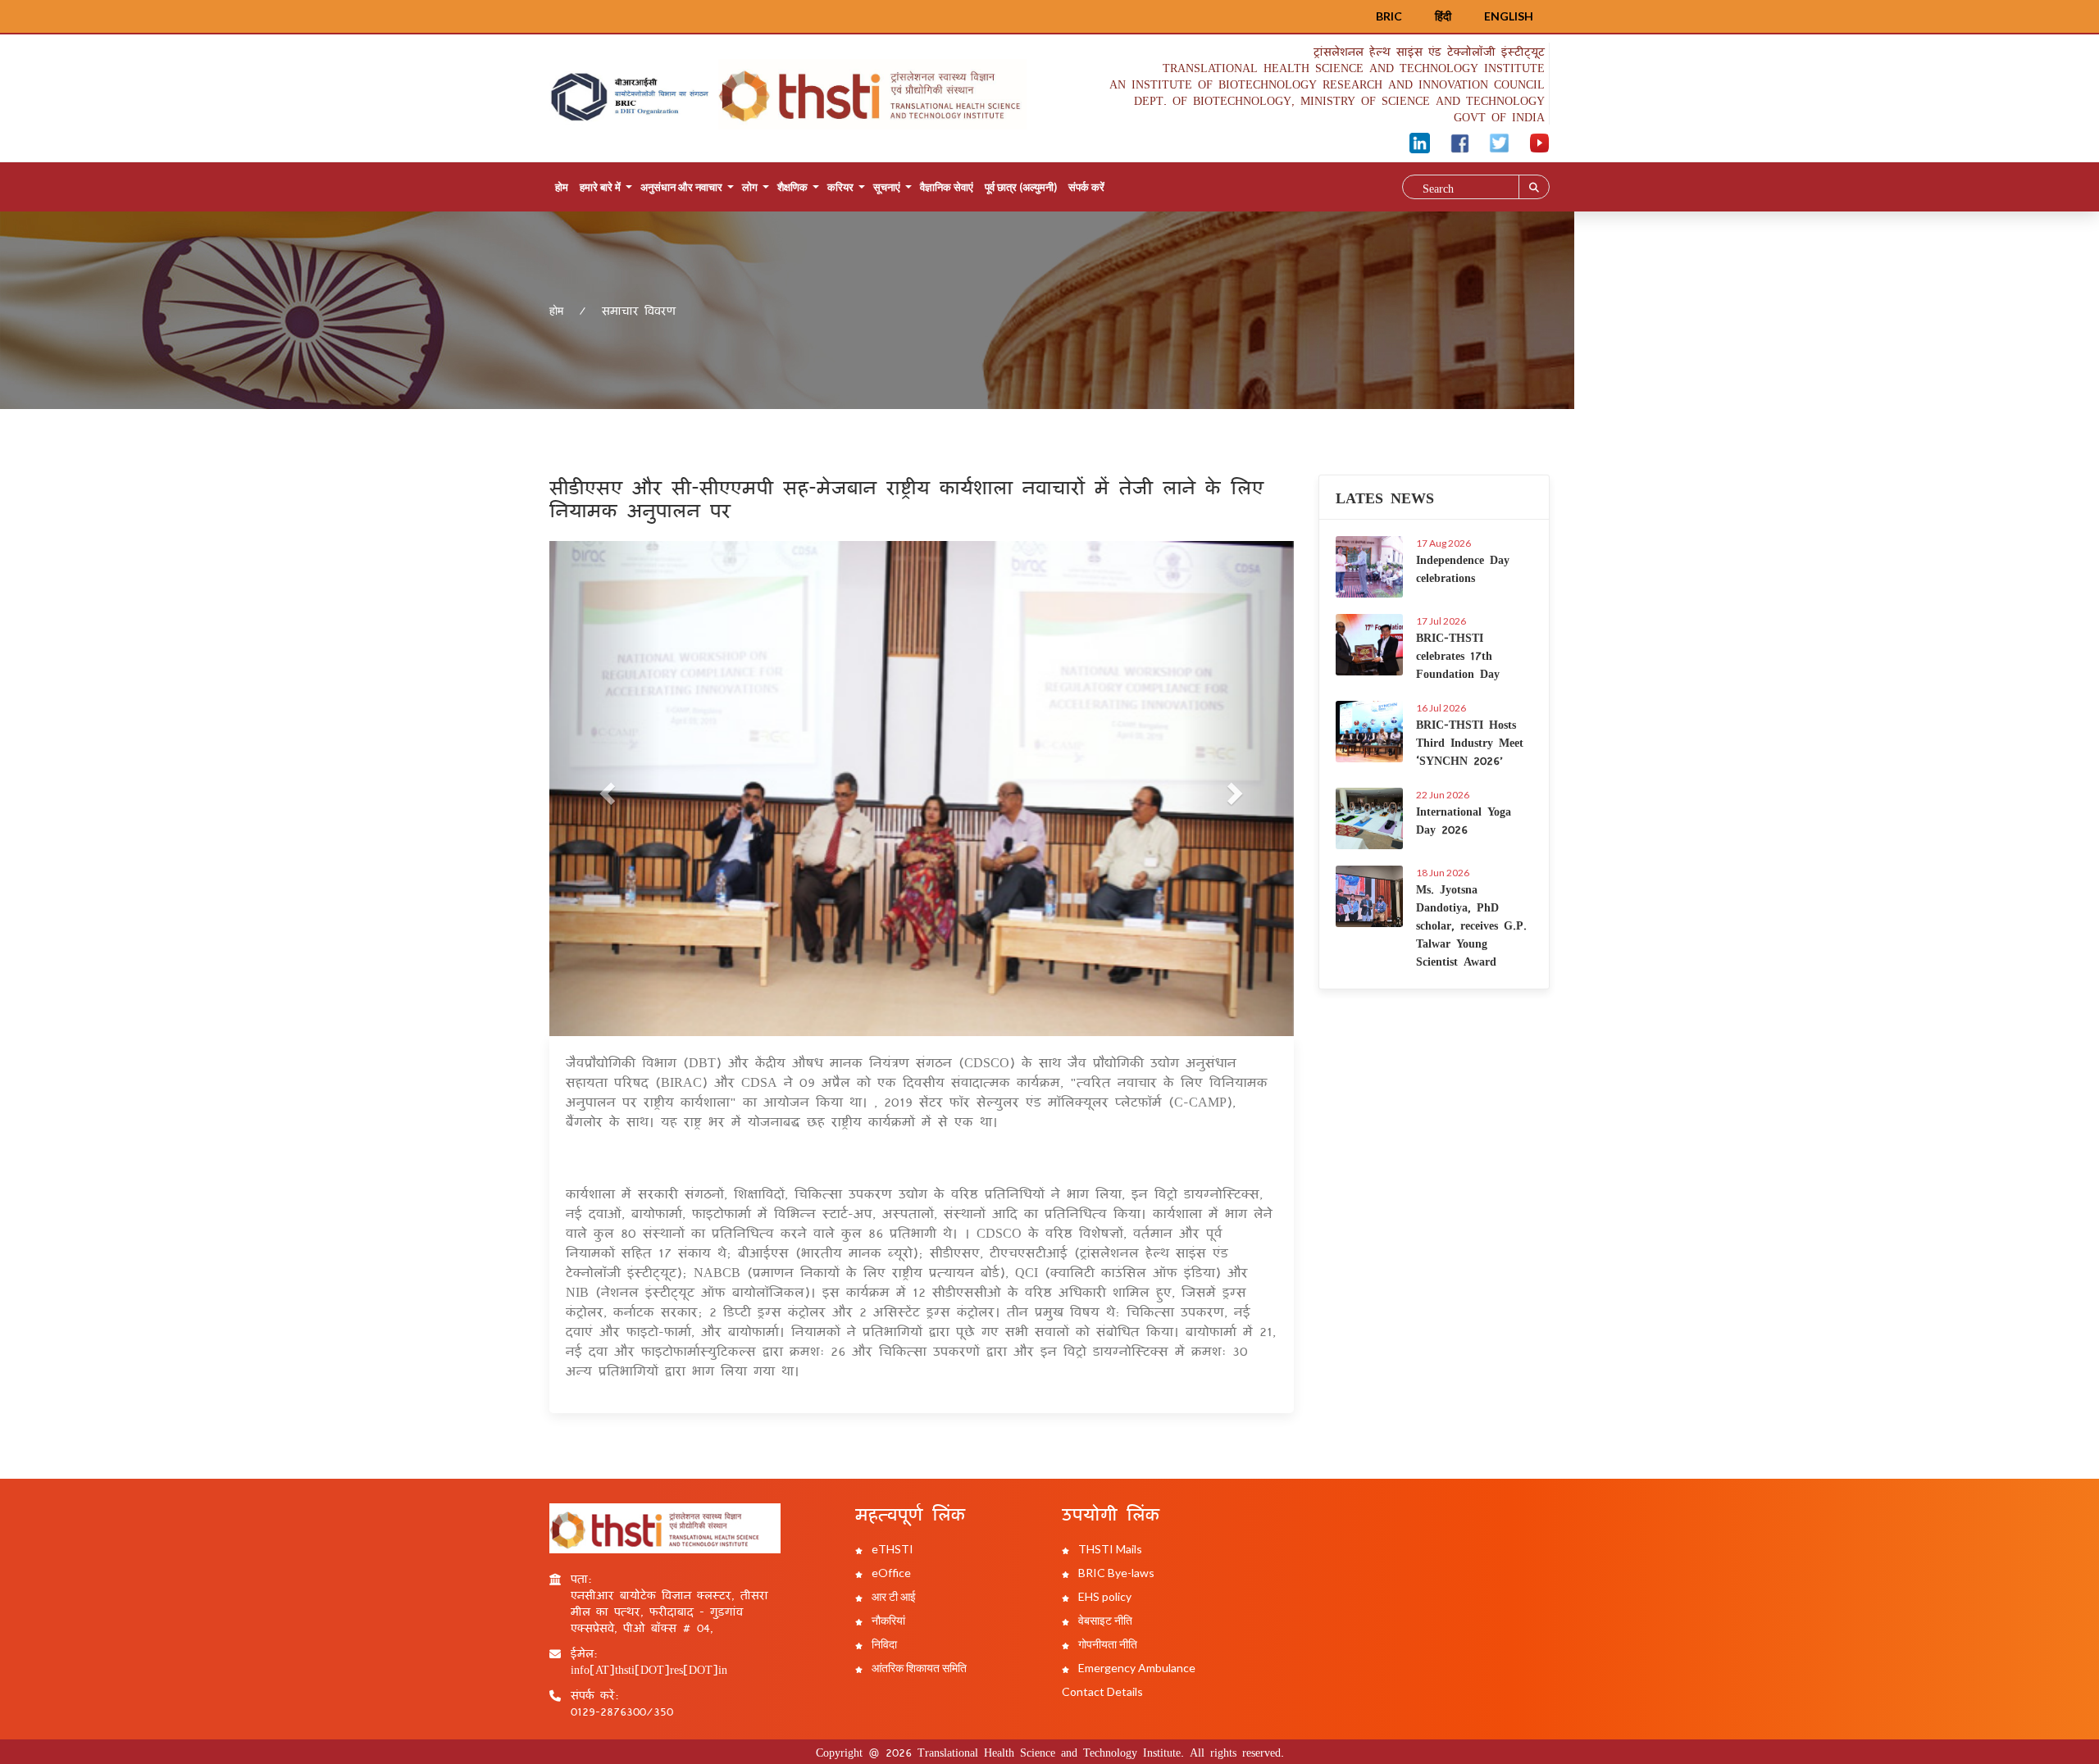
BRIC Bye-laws (1115, 1573)
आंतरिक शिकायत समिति (918, 1668)
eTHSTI (891, 1549)
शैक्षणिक (792, 187)
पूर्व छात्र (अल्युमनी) (1021, 187)
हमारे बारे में (600, 187)
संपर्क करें (1086, 187)
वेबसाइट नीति (1104, 1620)
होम (562, 187)
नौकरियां (887, 1620)
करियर (840, 187)
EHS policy (1104, 1596)
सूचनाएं (887, 187)
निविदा (883, 1644)
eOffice (890, 1573)
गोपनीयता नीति (1106, 1644)
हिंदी (1443, 16)
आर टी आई (892, 1596)
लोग (750, 187)
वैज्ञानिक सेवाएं (947, 187)
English (1509, 16)
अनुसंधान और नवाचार (681, 187)
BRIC (1389, 16)
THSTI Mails (1109, 1549)
